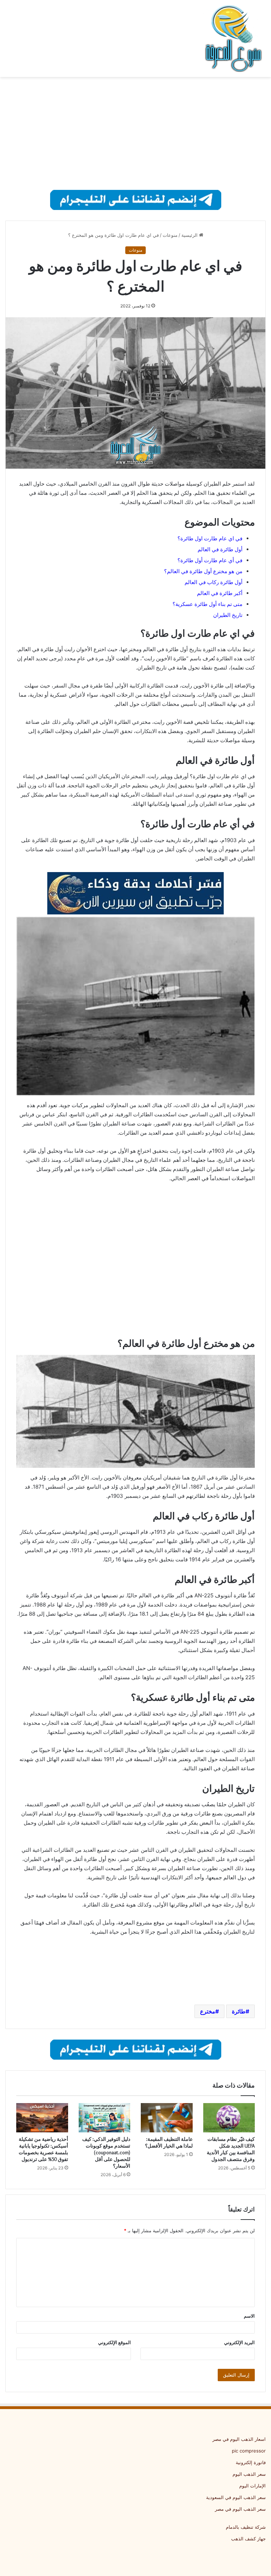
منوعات (170, 235)
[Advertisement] (135, 133)
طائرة (239, 2011)
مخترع (208, 2011)
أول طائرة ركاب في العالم (213, 582)
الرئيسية (190, 235)
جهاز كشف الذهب (248, 2539)
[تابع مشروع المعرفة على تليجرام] (136, 199)
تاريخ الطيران (228, 615)
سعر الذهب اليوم (249, 2474)
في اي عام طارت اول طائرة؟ (210, 538)
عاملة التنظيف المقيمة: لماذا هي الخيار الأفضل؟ (169, 2142)
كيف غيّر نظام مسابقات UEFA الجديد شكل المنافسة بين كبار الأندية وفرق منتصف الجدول (231, 2149)
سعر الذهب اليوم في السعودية (236, 2497)
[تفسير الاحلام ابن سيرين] (135, 893)
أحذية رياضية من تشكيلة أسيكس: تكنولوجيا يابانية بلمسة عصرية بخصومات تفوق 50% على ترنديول (43, 2149)
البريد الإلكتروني (239, 2342)
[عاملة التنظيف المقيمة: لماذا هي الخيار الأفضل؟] (167, 2118)
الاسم (249, 2316)
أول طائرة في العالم (220, 549)
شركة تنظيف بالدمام (246, 2527)
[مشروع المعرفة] (232, 38)
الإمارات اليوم (252, 2486)
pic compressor (249, 2451)
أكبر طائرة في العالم (220, 593)
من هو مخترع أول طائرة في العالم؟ (203, 571)
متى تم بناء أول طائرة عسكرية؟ (207, 604)
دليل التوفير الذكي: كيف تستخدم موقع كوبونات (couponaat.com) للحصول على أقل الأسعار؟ (106, 2152)
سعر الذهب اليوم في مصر (240, 2509)
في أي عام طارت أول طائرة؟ (210, 560)
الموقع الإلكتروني (115, 2342)
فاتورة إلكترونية (251, 2462)
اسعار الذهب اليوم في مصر (239, 2439)
